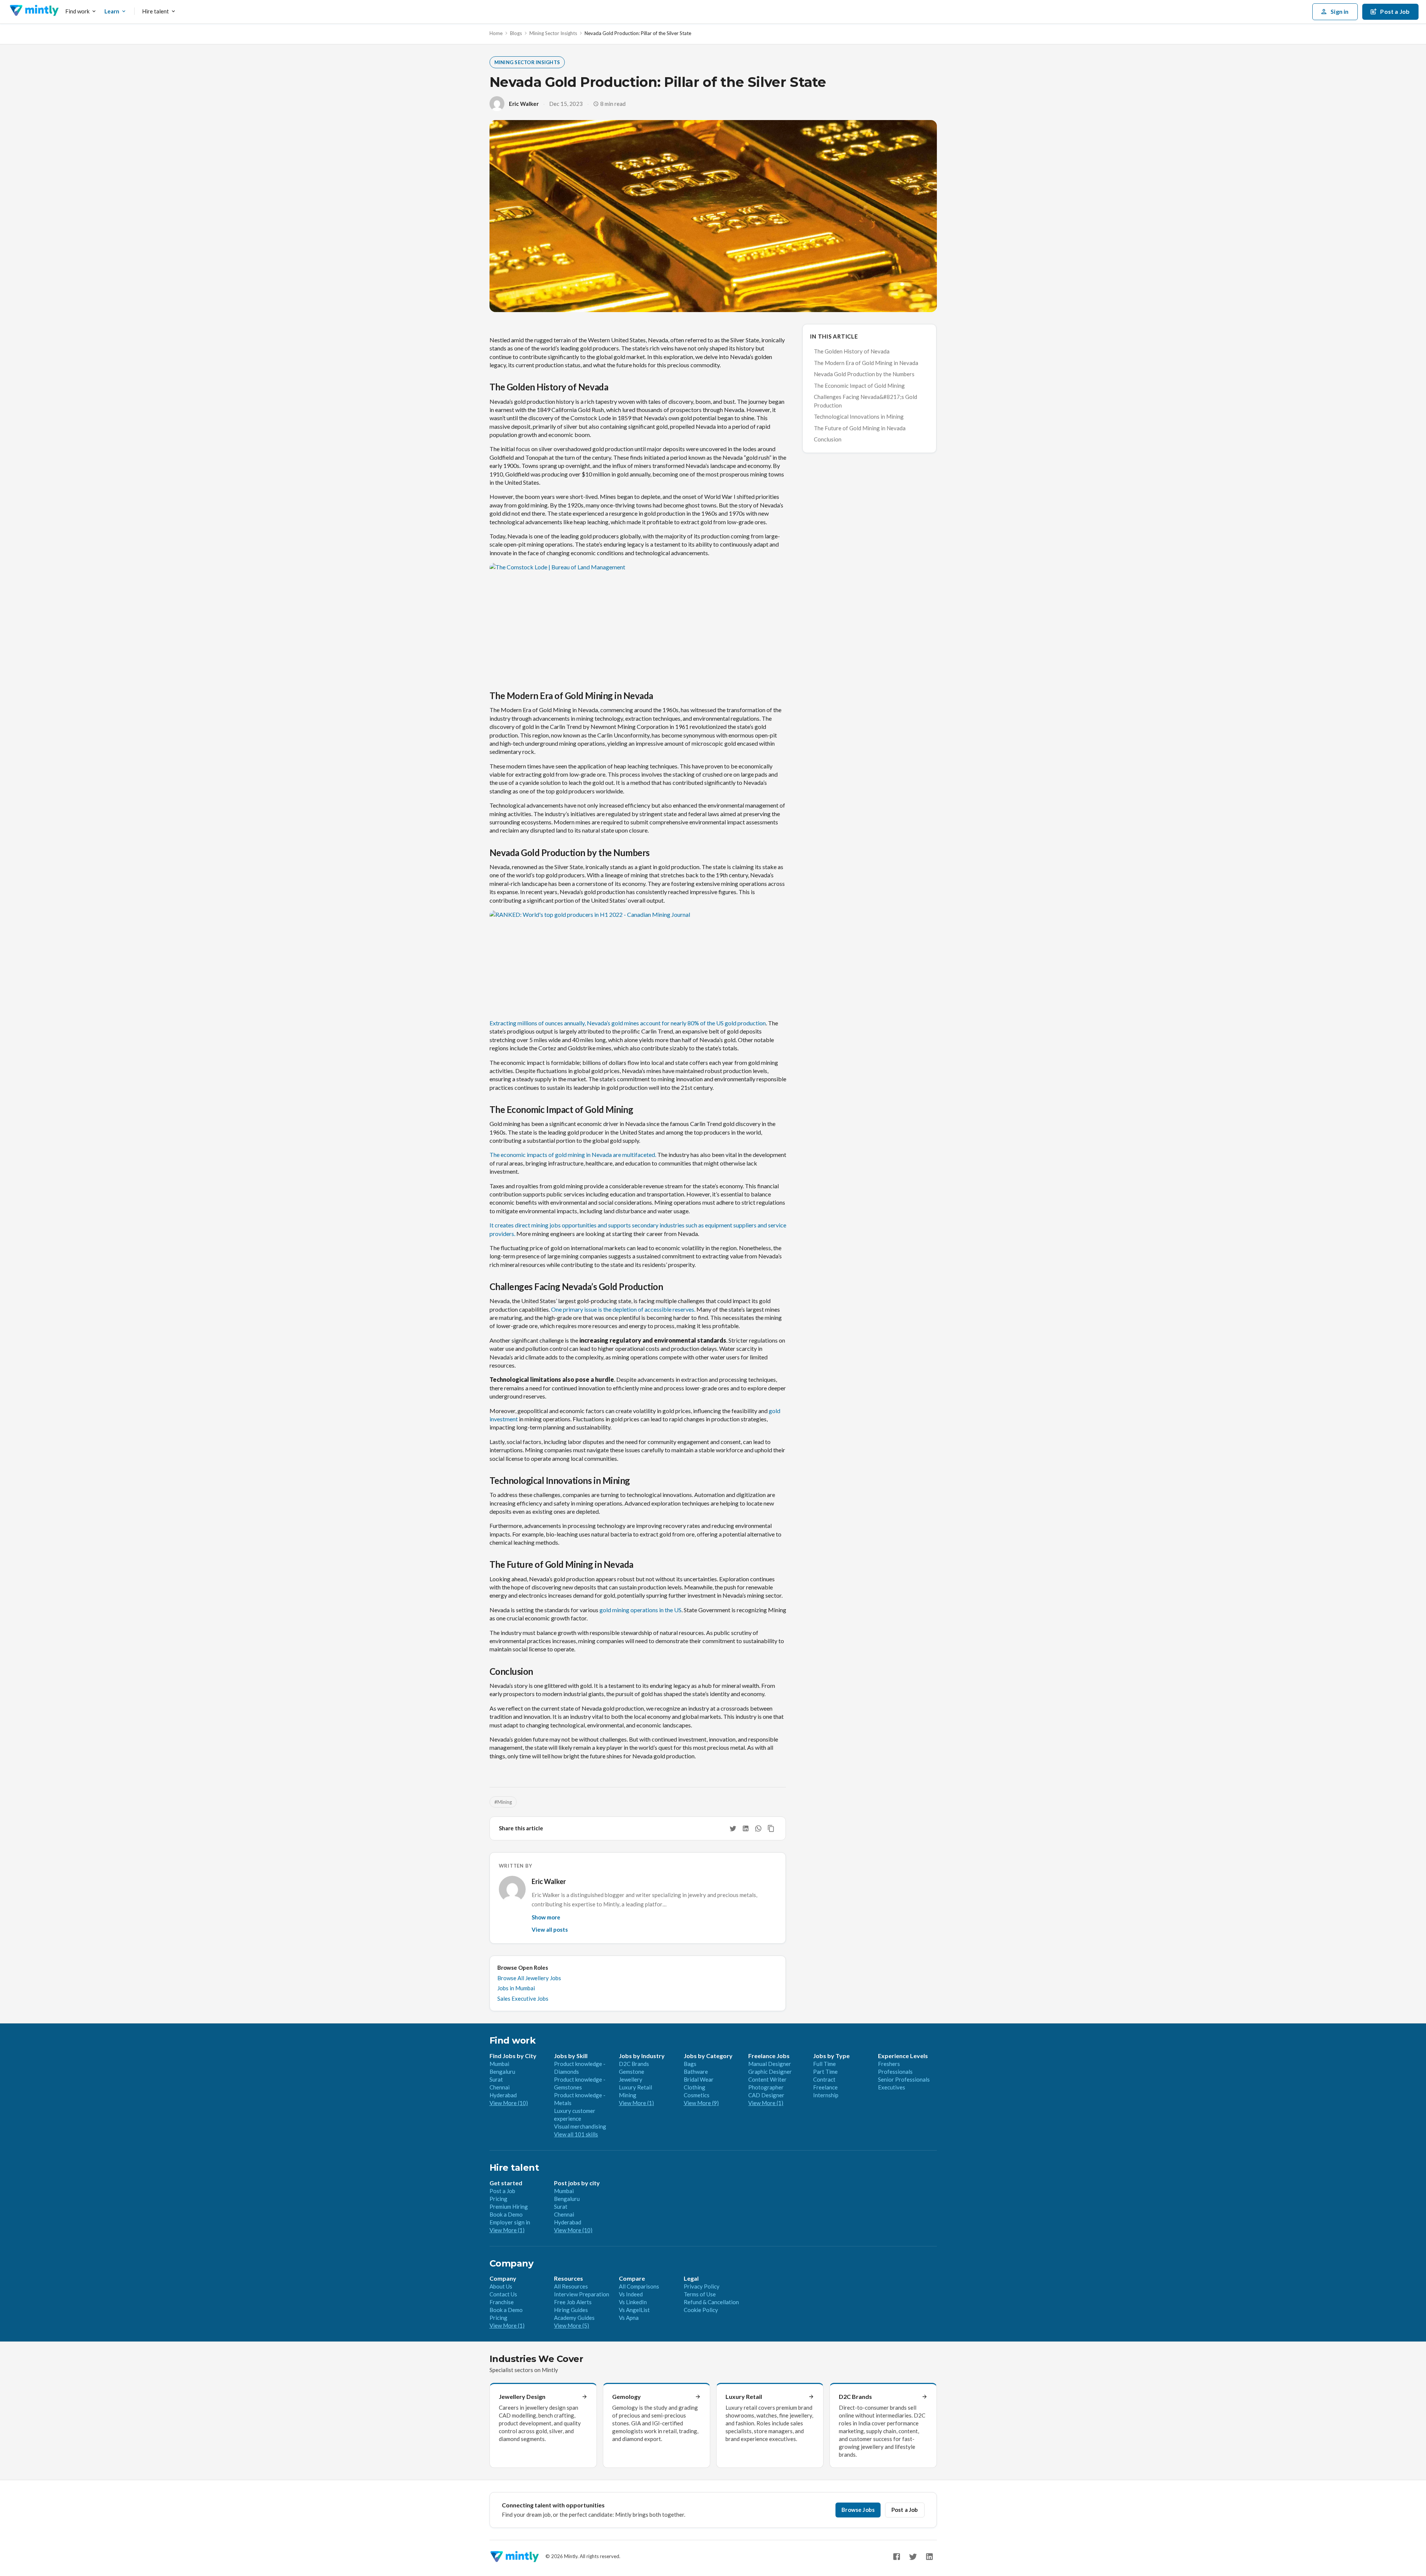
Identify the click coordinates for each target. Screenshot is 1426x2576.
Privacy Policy (702, 2286)
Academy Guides (574, 2318)
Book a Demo (506, 2214)
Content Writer (767, 2079)
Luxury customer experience (575, 2115)
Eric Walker (524, 104)
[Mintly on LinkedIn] (929, 2557)
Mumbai (499, 2064)
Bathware (696, 2072)
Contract (824, 2079)
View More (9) (701, 2103)
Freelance (825, 2087)
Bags (690, 2064)
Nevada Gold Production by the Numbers (864, 374)
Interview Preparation (582, 2294)
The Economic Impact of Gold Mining (859, 386)
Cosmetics (697, 2095)
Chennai (500, 2087)
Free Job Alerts (573, 2302)
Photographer (766, 2087)
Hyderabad (503, 2095)
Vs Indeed (631, 2294)
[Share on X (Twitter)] (733, 1828)
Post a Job (502, 2191)
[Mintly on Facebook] (897, 2557)
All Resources (571, 2286)
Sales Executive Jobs (523, 1998)
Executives (892, 2087)
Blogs (516, 33)
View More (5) (572, 2325)
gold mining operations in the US (640, 1610)
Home (496, 33)
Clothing (695, 2087)
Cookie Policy (701, 2310)
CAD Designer (766, 2095)
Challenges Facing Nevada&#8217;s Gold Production (865, 401)
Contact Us (503, 2294)
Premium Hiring (509, 2207)
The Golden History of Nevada (852, 351)
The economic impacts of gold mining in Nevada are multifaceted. (573, 1155)
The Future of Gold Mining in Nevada (860, 428)
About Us (501, 2286)
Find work (77, 11)
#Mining (503, 1802)
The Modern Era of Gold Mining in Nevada (866, 363)
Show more (546, 1917)
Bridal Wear (699, 2079)
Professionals (895, 2072)
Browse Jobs (858, 2510)
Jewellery (631, 2079)
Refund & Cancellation (711, 2302)
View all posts (550, 1929)
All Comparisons (639, 2286)
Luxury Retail (635, 2087)
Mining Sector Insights (553, 33)
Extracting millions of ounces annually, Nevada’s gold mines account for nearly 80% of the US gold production (628, 1023)
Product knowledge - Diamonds (580, 2068)
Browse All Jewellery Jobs (529, 1978)
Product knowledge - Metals (580, 2099)
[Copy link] (771, 1828)
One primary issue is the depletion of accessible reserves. (623, 1309)
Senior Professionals (904, 2079)
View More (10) (509, 2103)
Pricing (498, 2199)
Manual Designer (770, 2064)
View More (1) (636, 2103)
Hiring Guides (571, 2310)
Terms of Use (700, 2294)
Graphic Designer (770, 2072)
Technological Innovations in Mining (859, 416)
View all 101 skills (576, 2134)
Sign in (1340, 11)
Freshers (889, 2064)
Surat (496, 2079)
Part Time (825, 2072)
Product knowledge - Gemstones (580, 2083)
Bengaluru (502, 2072)
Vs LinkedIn (633, 2302)
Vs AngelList (634, 2310)
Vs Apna (629, 2318)
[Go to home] (34, 12)
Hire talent (155, 11)
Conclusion (828, 439)
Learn (112, 11)
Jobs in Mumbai (516, 1988)
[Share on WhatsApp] (758, 1828)
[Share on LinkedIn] (746, 1828)
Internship (826, 2095)
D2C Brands (634, 2064)
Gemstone (632, 2072)
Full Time (824, 2064)
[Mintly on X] (913, 2557)
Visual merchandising (580, 2126)
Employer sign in (510, 2222)
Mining (628, 2095)
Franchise (502, 2302)
